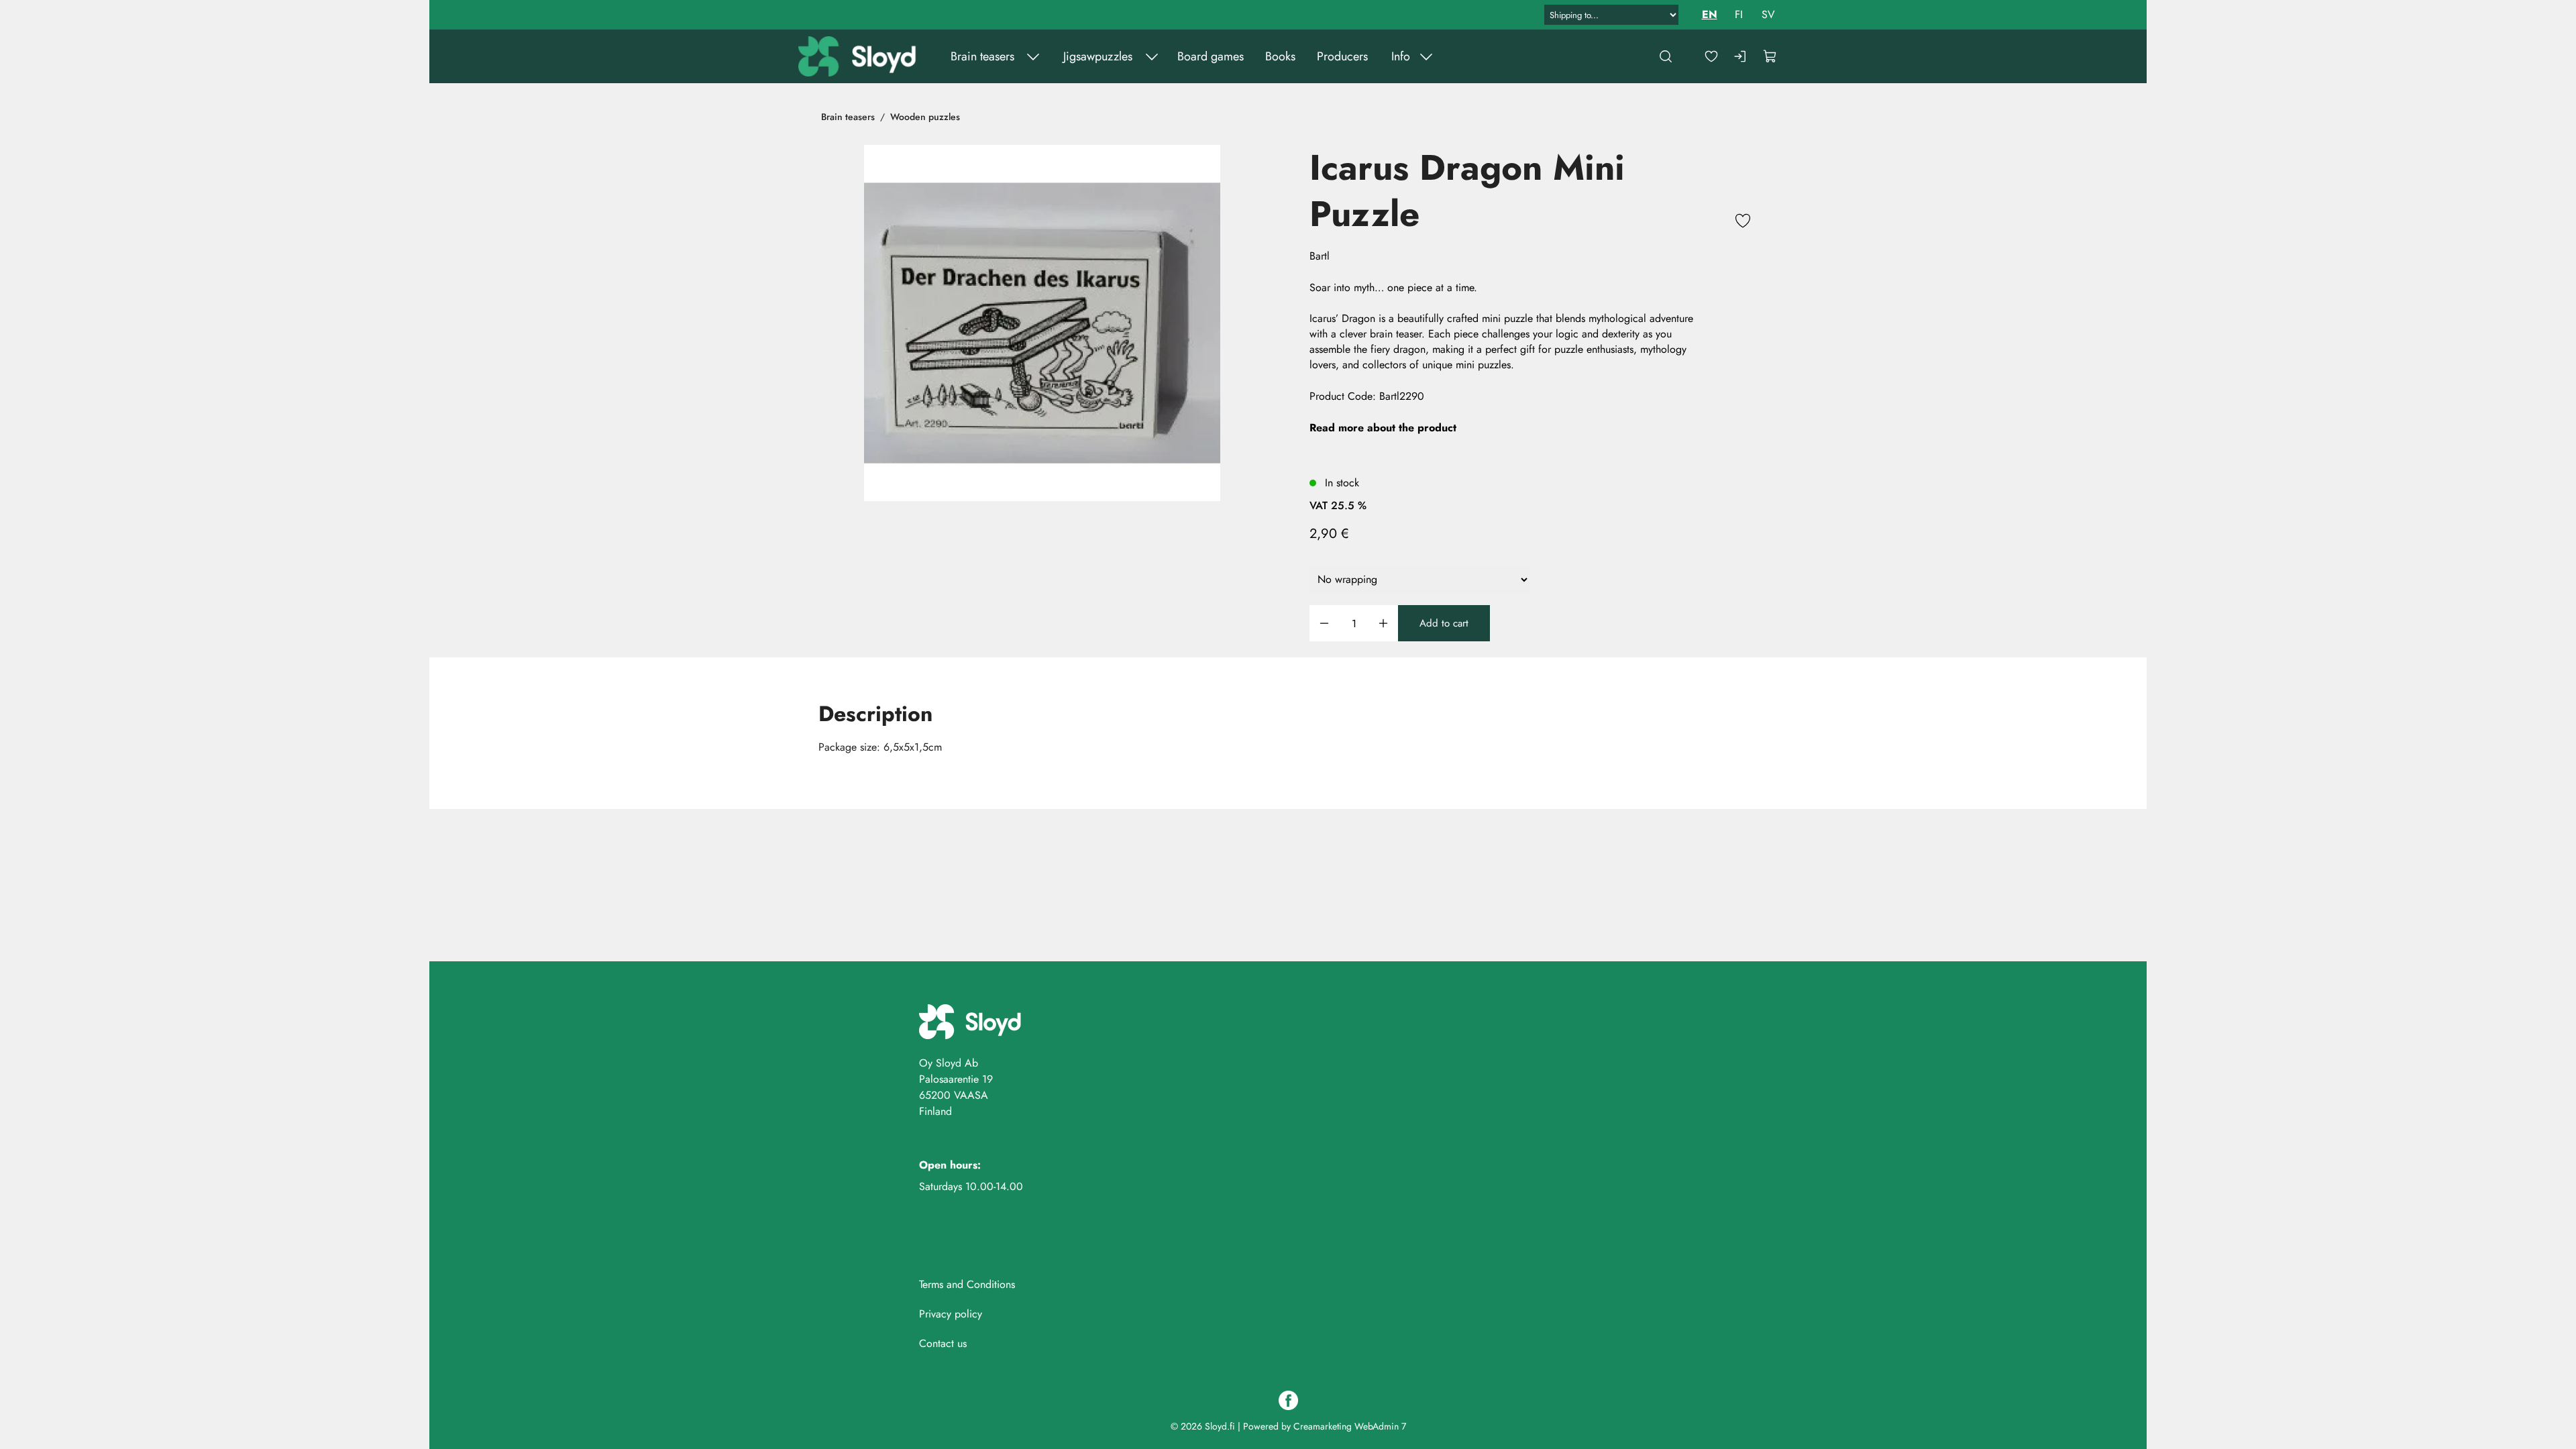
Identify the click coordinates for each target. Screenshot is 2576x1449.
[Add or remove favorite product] (1743, 223)
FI (1739, 14)
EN (1710, 14)
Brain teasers (982, 56)
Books (1280, 56)
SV (1768, 14)
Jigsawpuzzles (1098, 56)
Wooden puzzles (925, 117)
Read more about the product (1383, 428)
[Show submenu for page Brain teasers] (1033, 56)
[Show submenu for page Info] (1426, 56)
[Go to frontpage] (859, 56)
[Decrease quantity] (1324, 624)
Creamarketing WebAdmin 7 (1350, 1426)
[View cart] (1770, 56)
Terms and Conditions (967, 1284)
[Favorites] (1711, 56)
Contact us (943, 1343)
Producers (1342, 56)
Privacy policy (951, 1314)
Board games (1211, 56)
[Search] (1666, 56)
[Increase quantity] (1383, 624)
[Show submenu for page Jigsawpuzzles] (1152, 56)
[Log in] (1741, 56)
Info (1401, 56)
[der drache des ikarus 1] (1042, 323)
